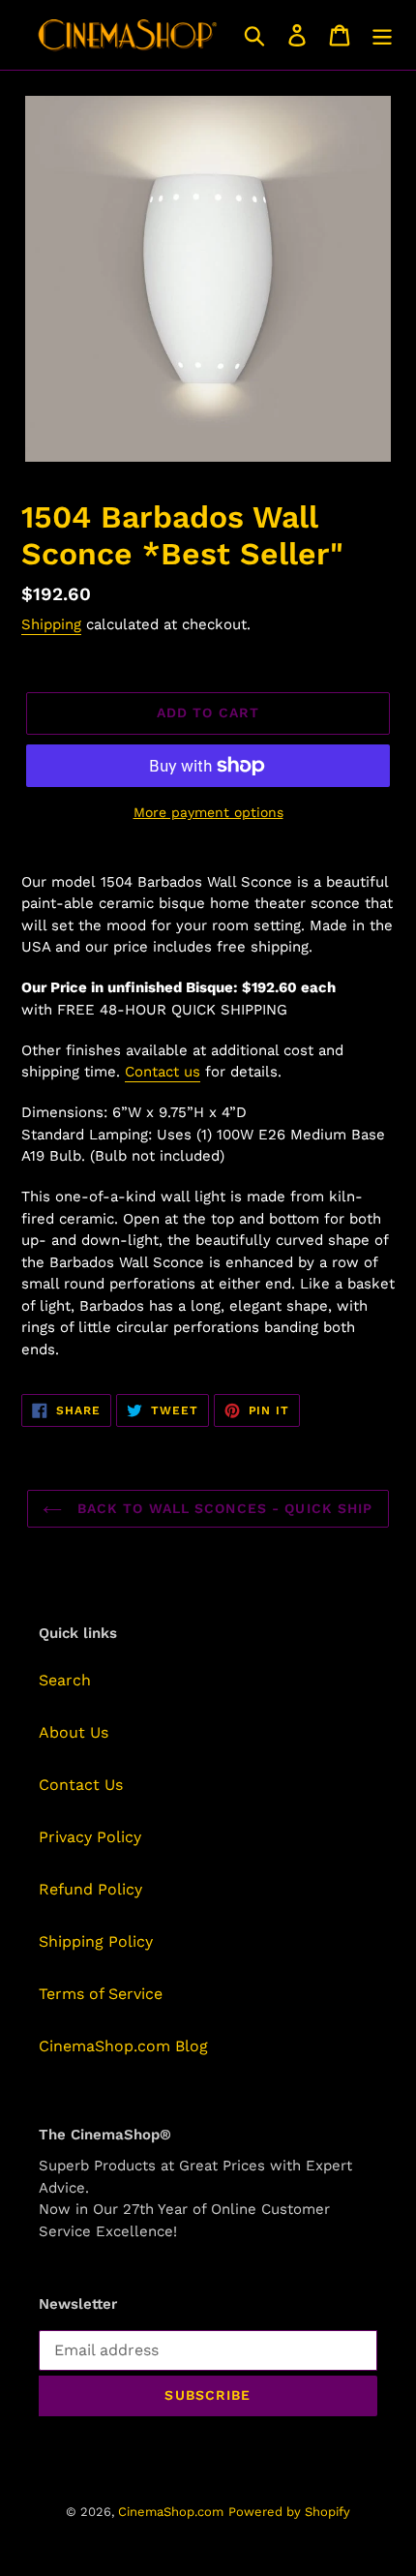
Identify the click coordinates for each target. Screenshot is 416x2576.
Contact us (163, 1072)
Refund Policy (90, 1889)
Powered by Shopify (289, 2512)
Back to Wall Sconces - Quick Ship (222, 1508)
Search (65, 1680)
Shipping (51, 624)
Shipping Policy (96, 1941)
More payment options (208, 812)
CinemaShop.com (171, 2512)
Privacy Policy (90, 1837)
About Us (74, 1732)
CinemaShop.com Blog (123, 2046)
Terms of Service (101, 1994)
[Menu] (382, 35)
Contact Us (81, 1785)
